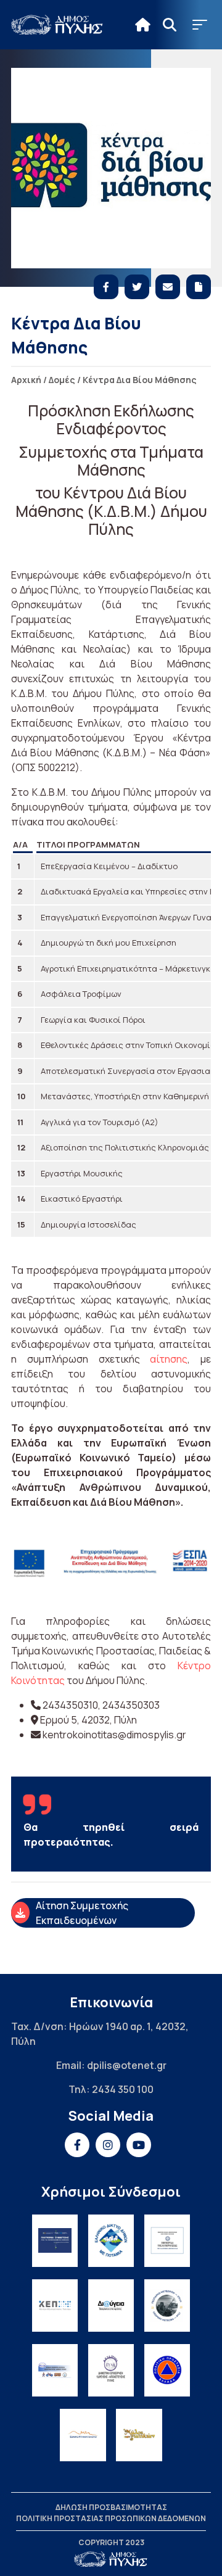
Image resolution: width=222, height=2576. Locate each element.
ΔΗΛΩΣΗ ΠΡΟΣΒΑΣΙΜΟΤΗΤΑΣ (111, 2507)
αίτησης (169, 1359)
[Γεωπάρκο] (167, 2306)
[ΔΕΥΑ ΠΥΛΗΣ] (111, 2370)
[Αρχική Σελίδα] (57, 25)
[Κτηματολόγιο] (83, 2435)
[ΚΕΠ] (55, 2306)
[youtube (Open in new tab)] (139, 2145)
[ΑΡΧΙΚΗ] (143, 25)
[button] (200, 25)
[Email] (168, 287)
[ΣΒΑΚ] (55, 2370)
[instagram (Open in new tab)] (108, 2145)
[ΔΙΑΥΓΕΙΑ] (111, 2306)
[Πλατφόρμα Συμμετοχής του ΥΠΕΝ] (55, 2241)
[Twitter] (137, 287)
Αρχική (26, 380)
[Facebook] (106, 287)
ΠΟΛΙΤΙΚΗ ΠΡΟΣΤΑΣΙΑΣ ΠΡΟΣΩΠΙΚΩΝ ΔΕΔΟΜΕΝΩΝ (111, 2518)
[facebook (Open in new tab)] (77, 2145)
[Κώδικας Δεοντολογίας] (167, 2241)
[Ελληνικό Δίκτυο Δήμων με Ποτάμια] (111, 2241)
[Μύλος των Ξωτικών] (139, 2435)
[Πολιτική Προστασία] (167, 2370)
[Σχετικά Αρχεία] (199, 287)
